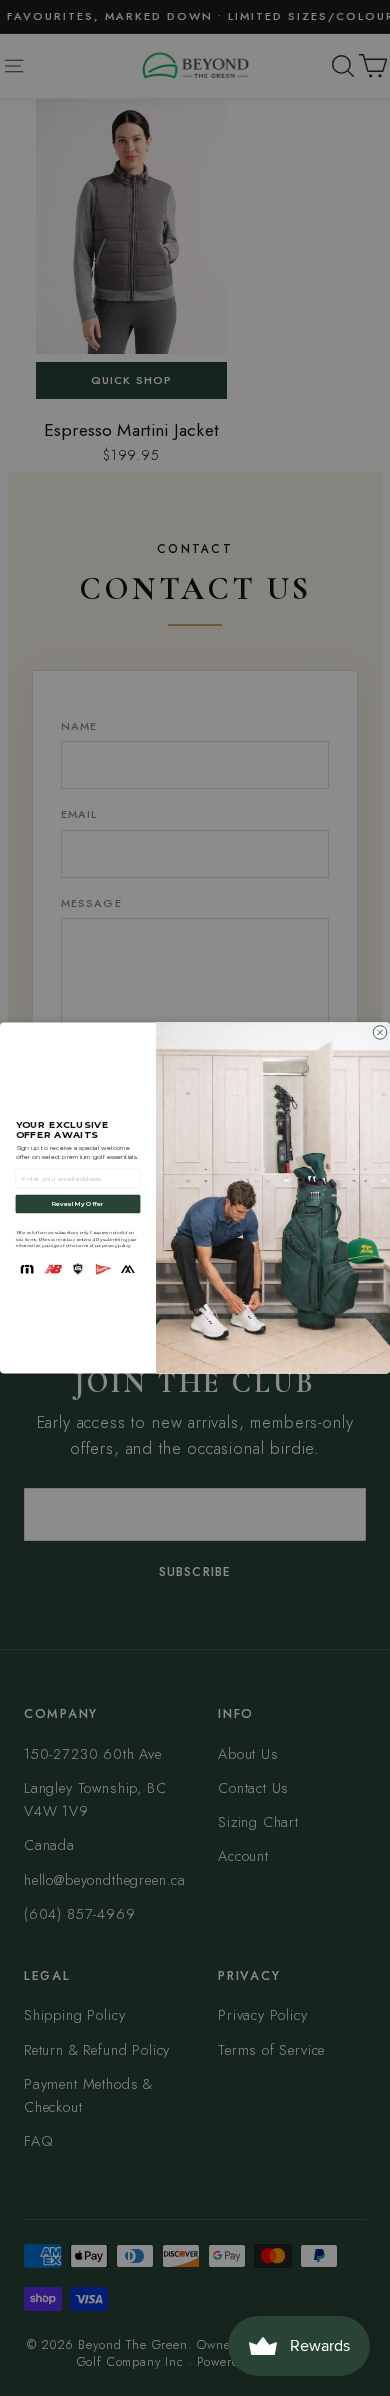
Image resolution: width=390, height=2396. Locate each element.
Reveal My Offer (78, 1203)
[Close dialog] (380, 1033)
